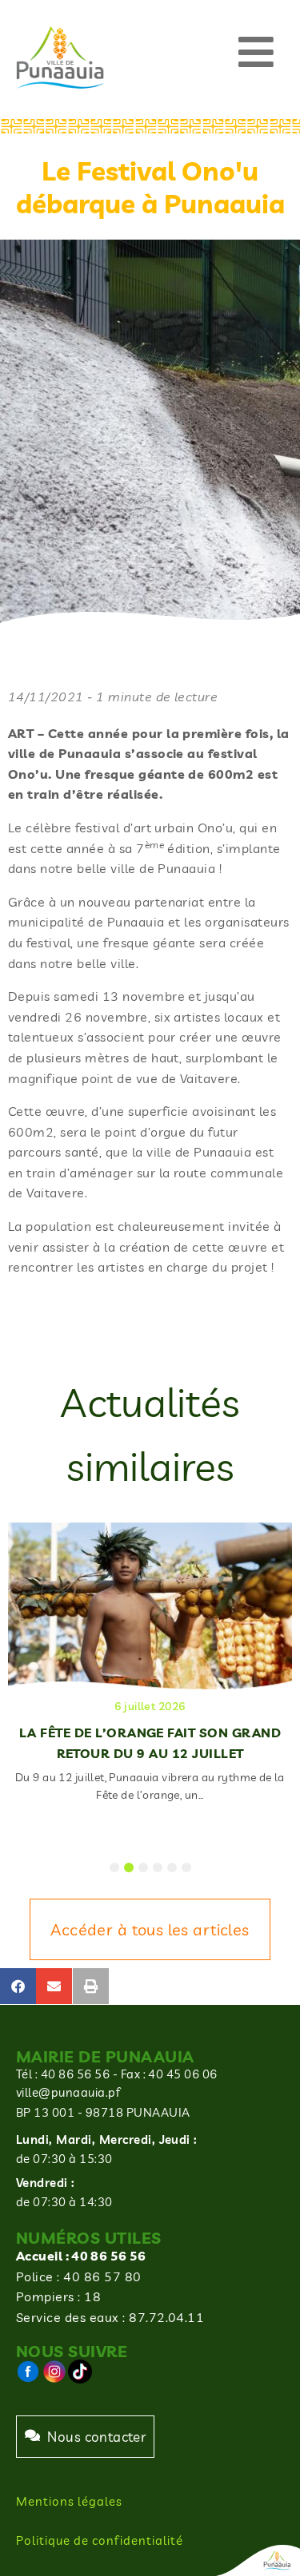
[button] (256, 52)
